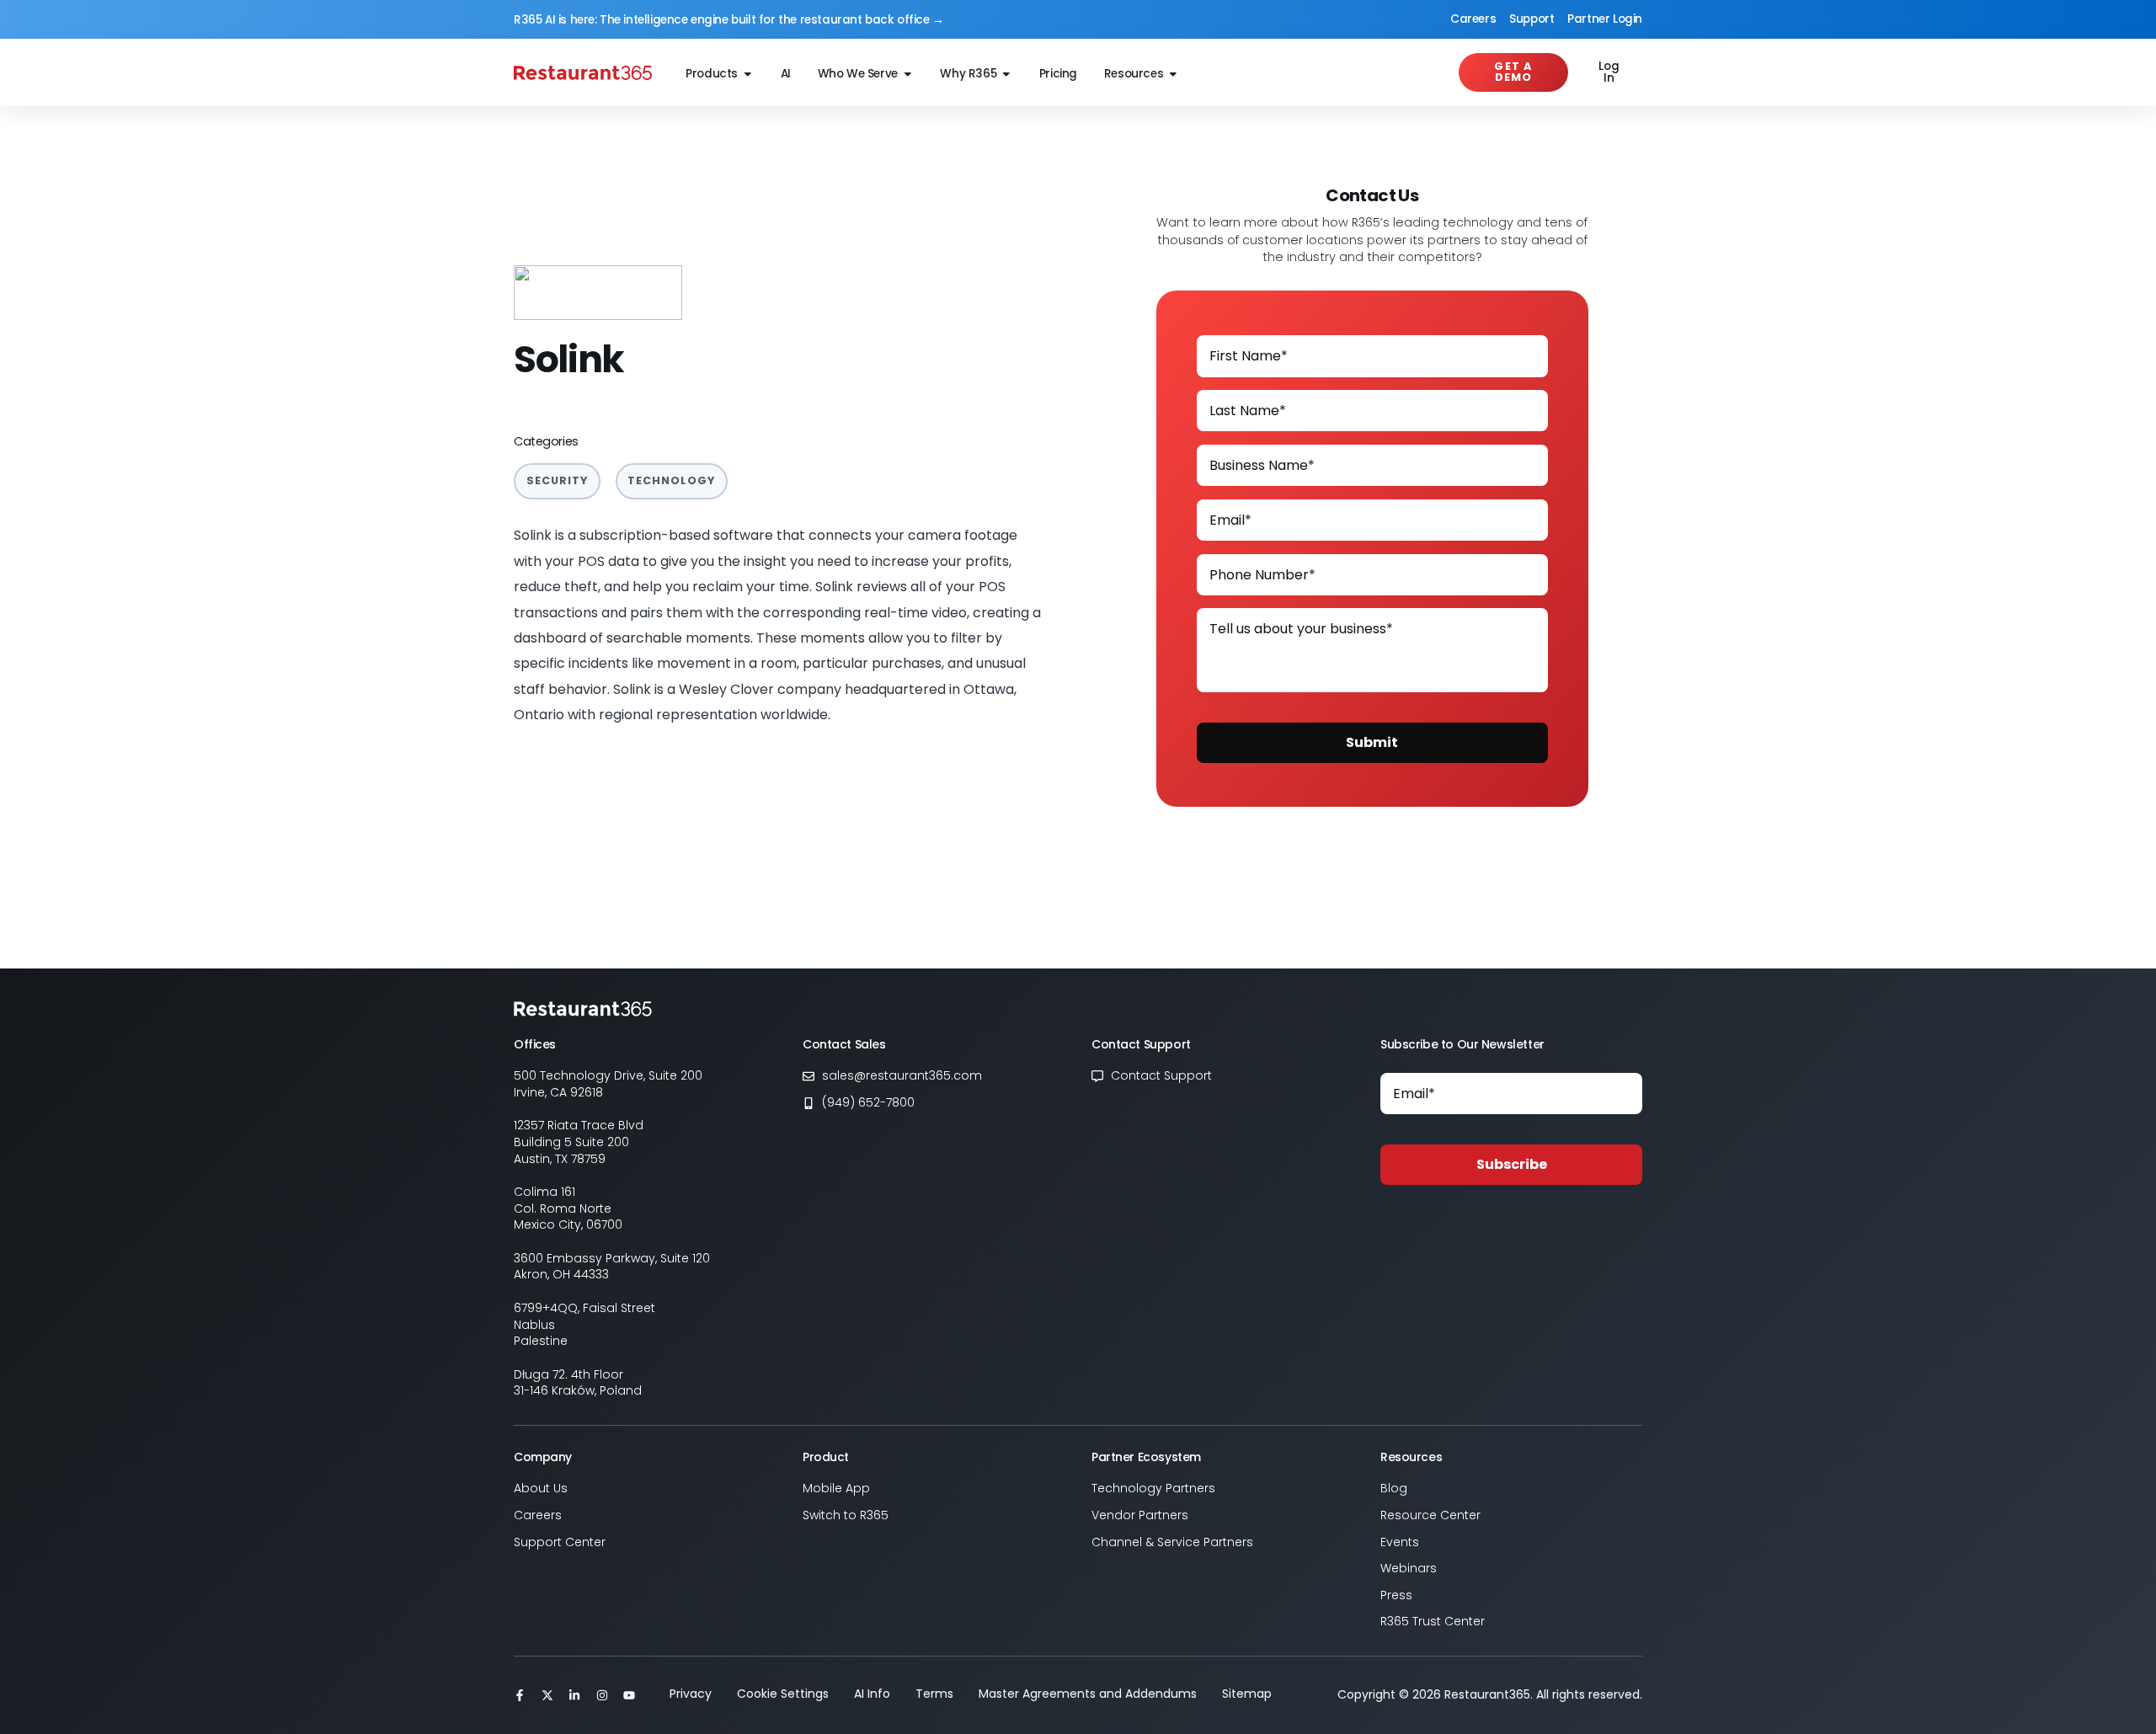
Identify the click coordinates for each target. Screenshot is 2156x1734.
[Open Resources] (1173, 75)
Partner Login (1605, 19)
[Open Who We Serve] (908, 75)
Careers (1473, 19)
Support (1532, 19)
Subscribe (1512, 1164)
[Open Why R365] (1006, 75)
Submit (1372, 742)
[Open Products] (748, 75)
